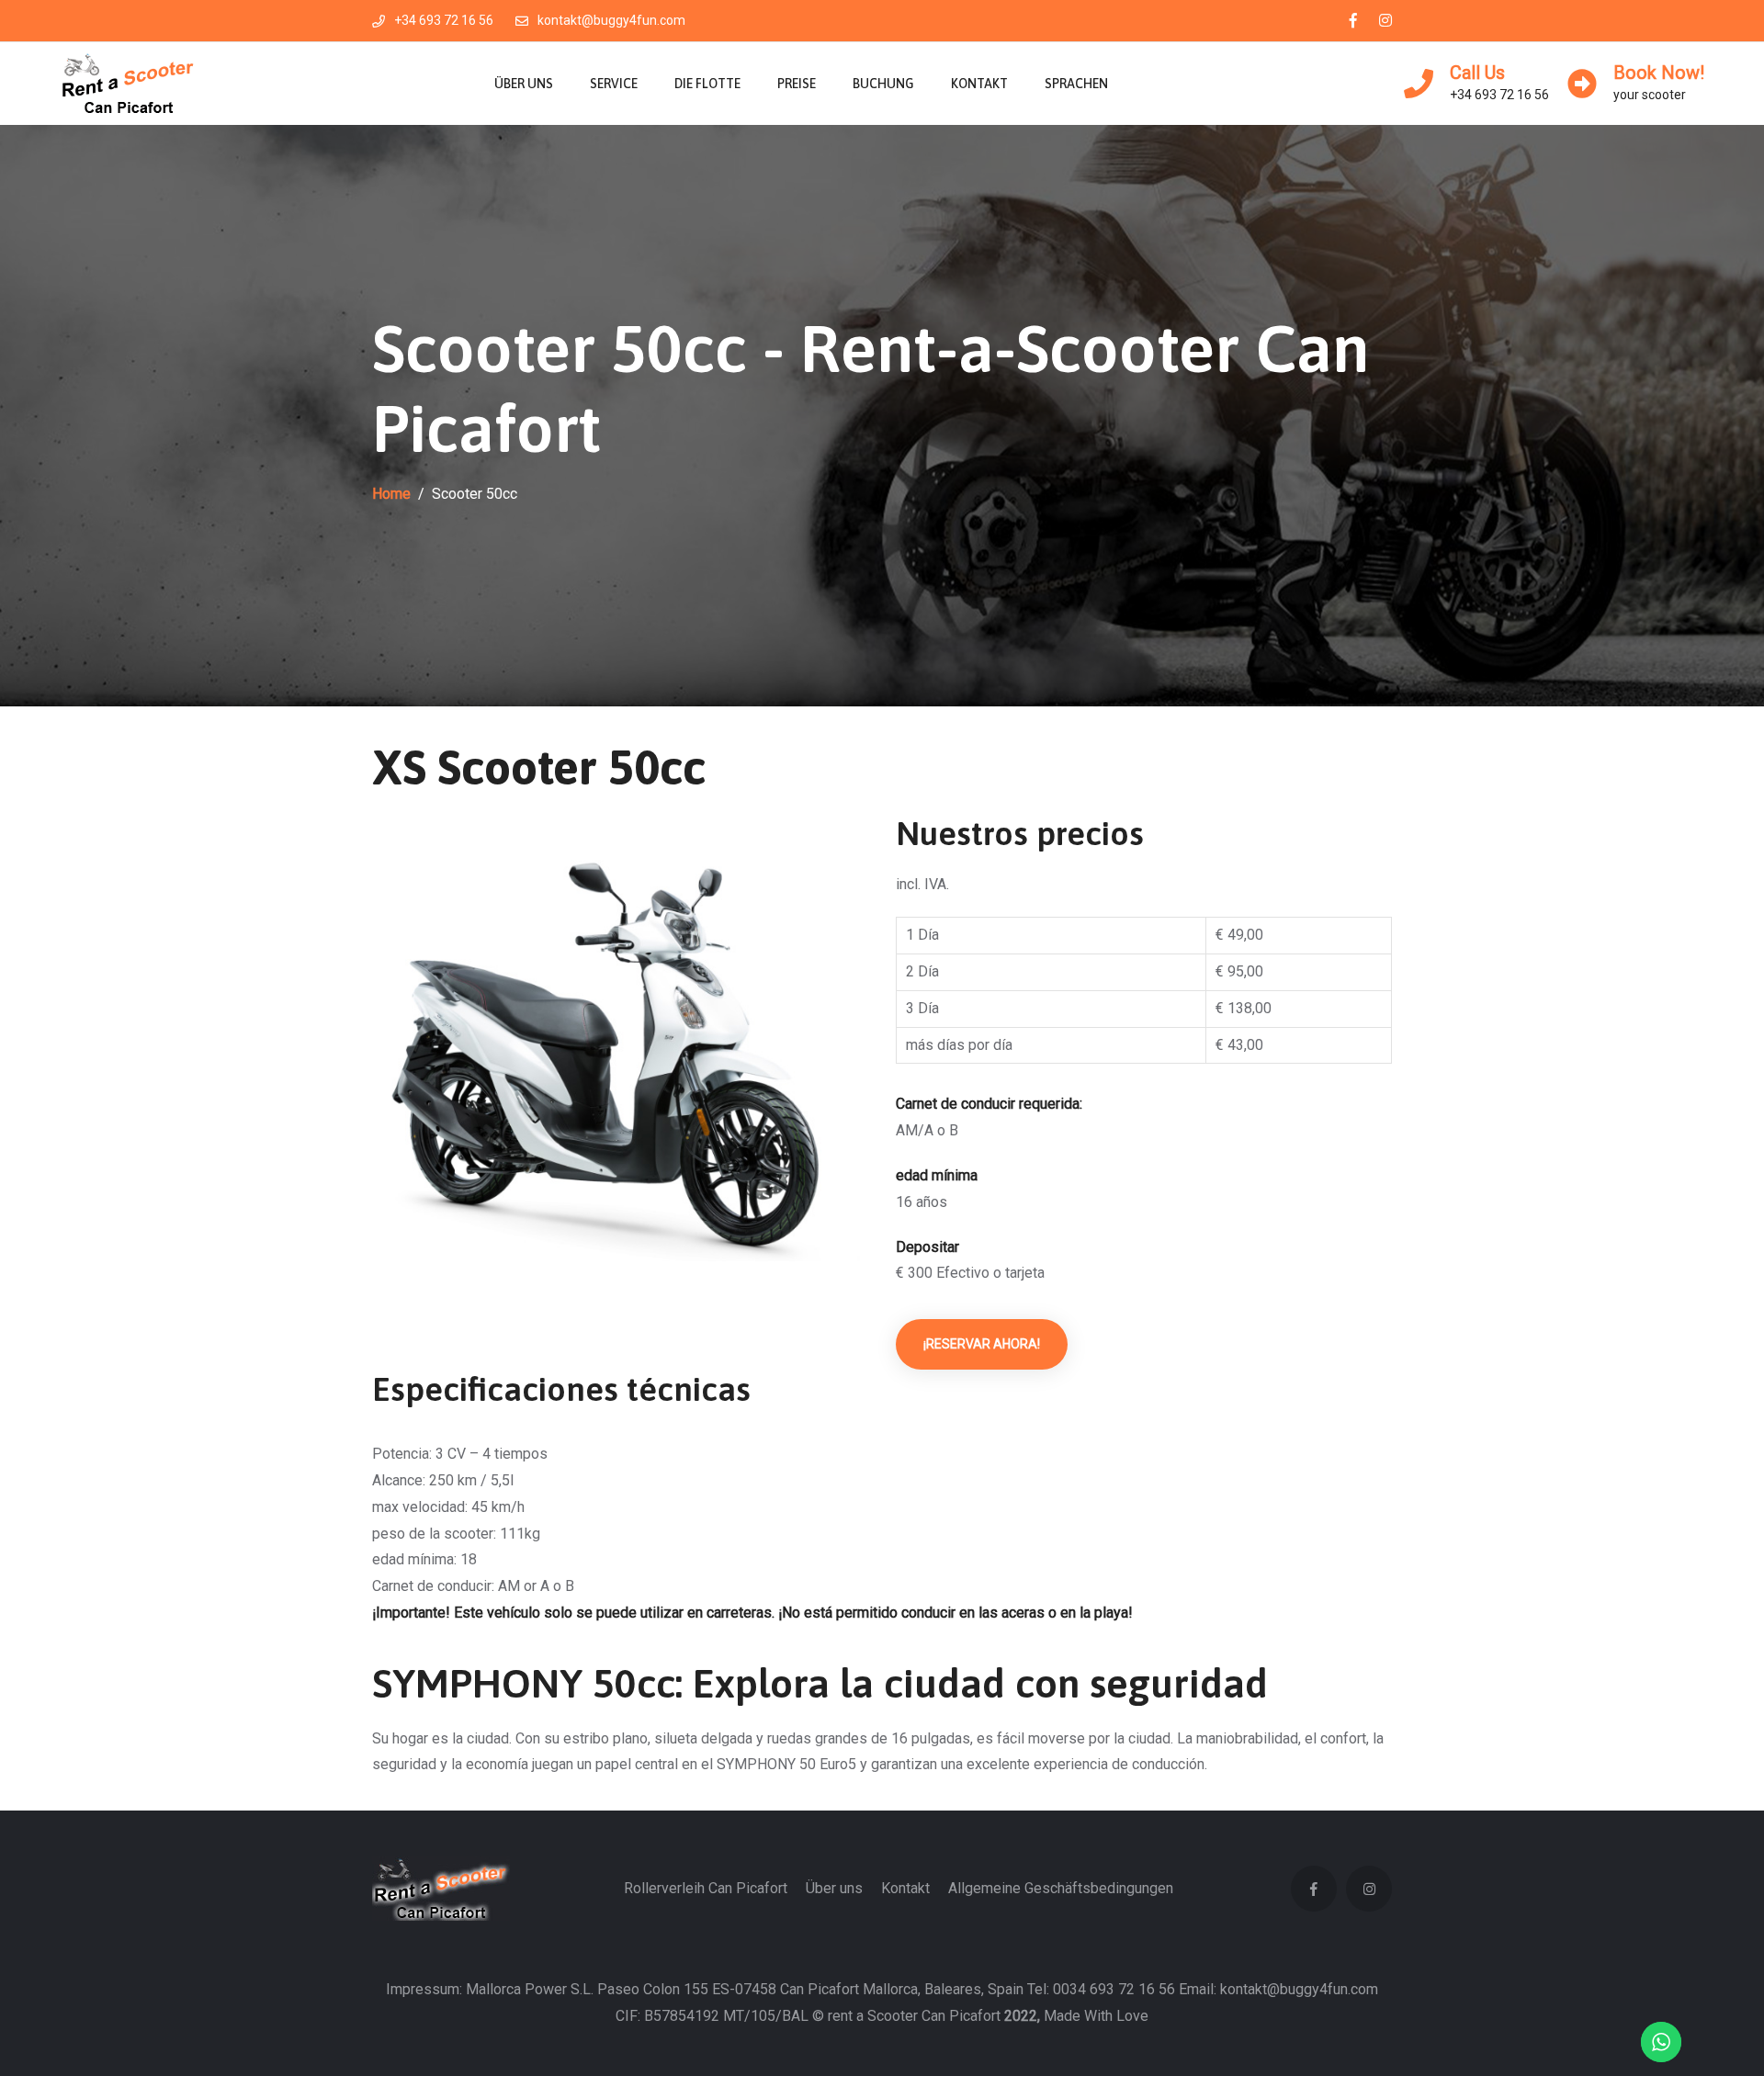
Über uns (524, 84)
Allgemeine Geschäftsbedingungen (1061, 1888)
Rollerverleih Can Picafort (706, 1888)
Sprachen (1076, 84)
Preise (797, 84)
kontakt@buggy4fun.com (611, 20)
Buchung (883, 84)
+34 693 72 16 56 (444, 20)
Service (614, 84)
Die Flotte (707, 84)
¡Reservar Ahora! (982, 1344)
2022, (1022, 2016)
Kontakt (979, 84)
